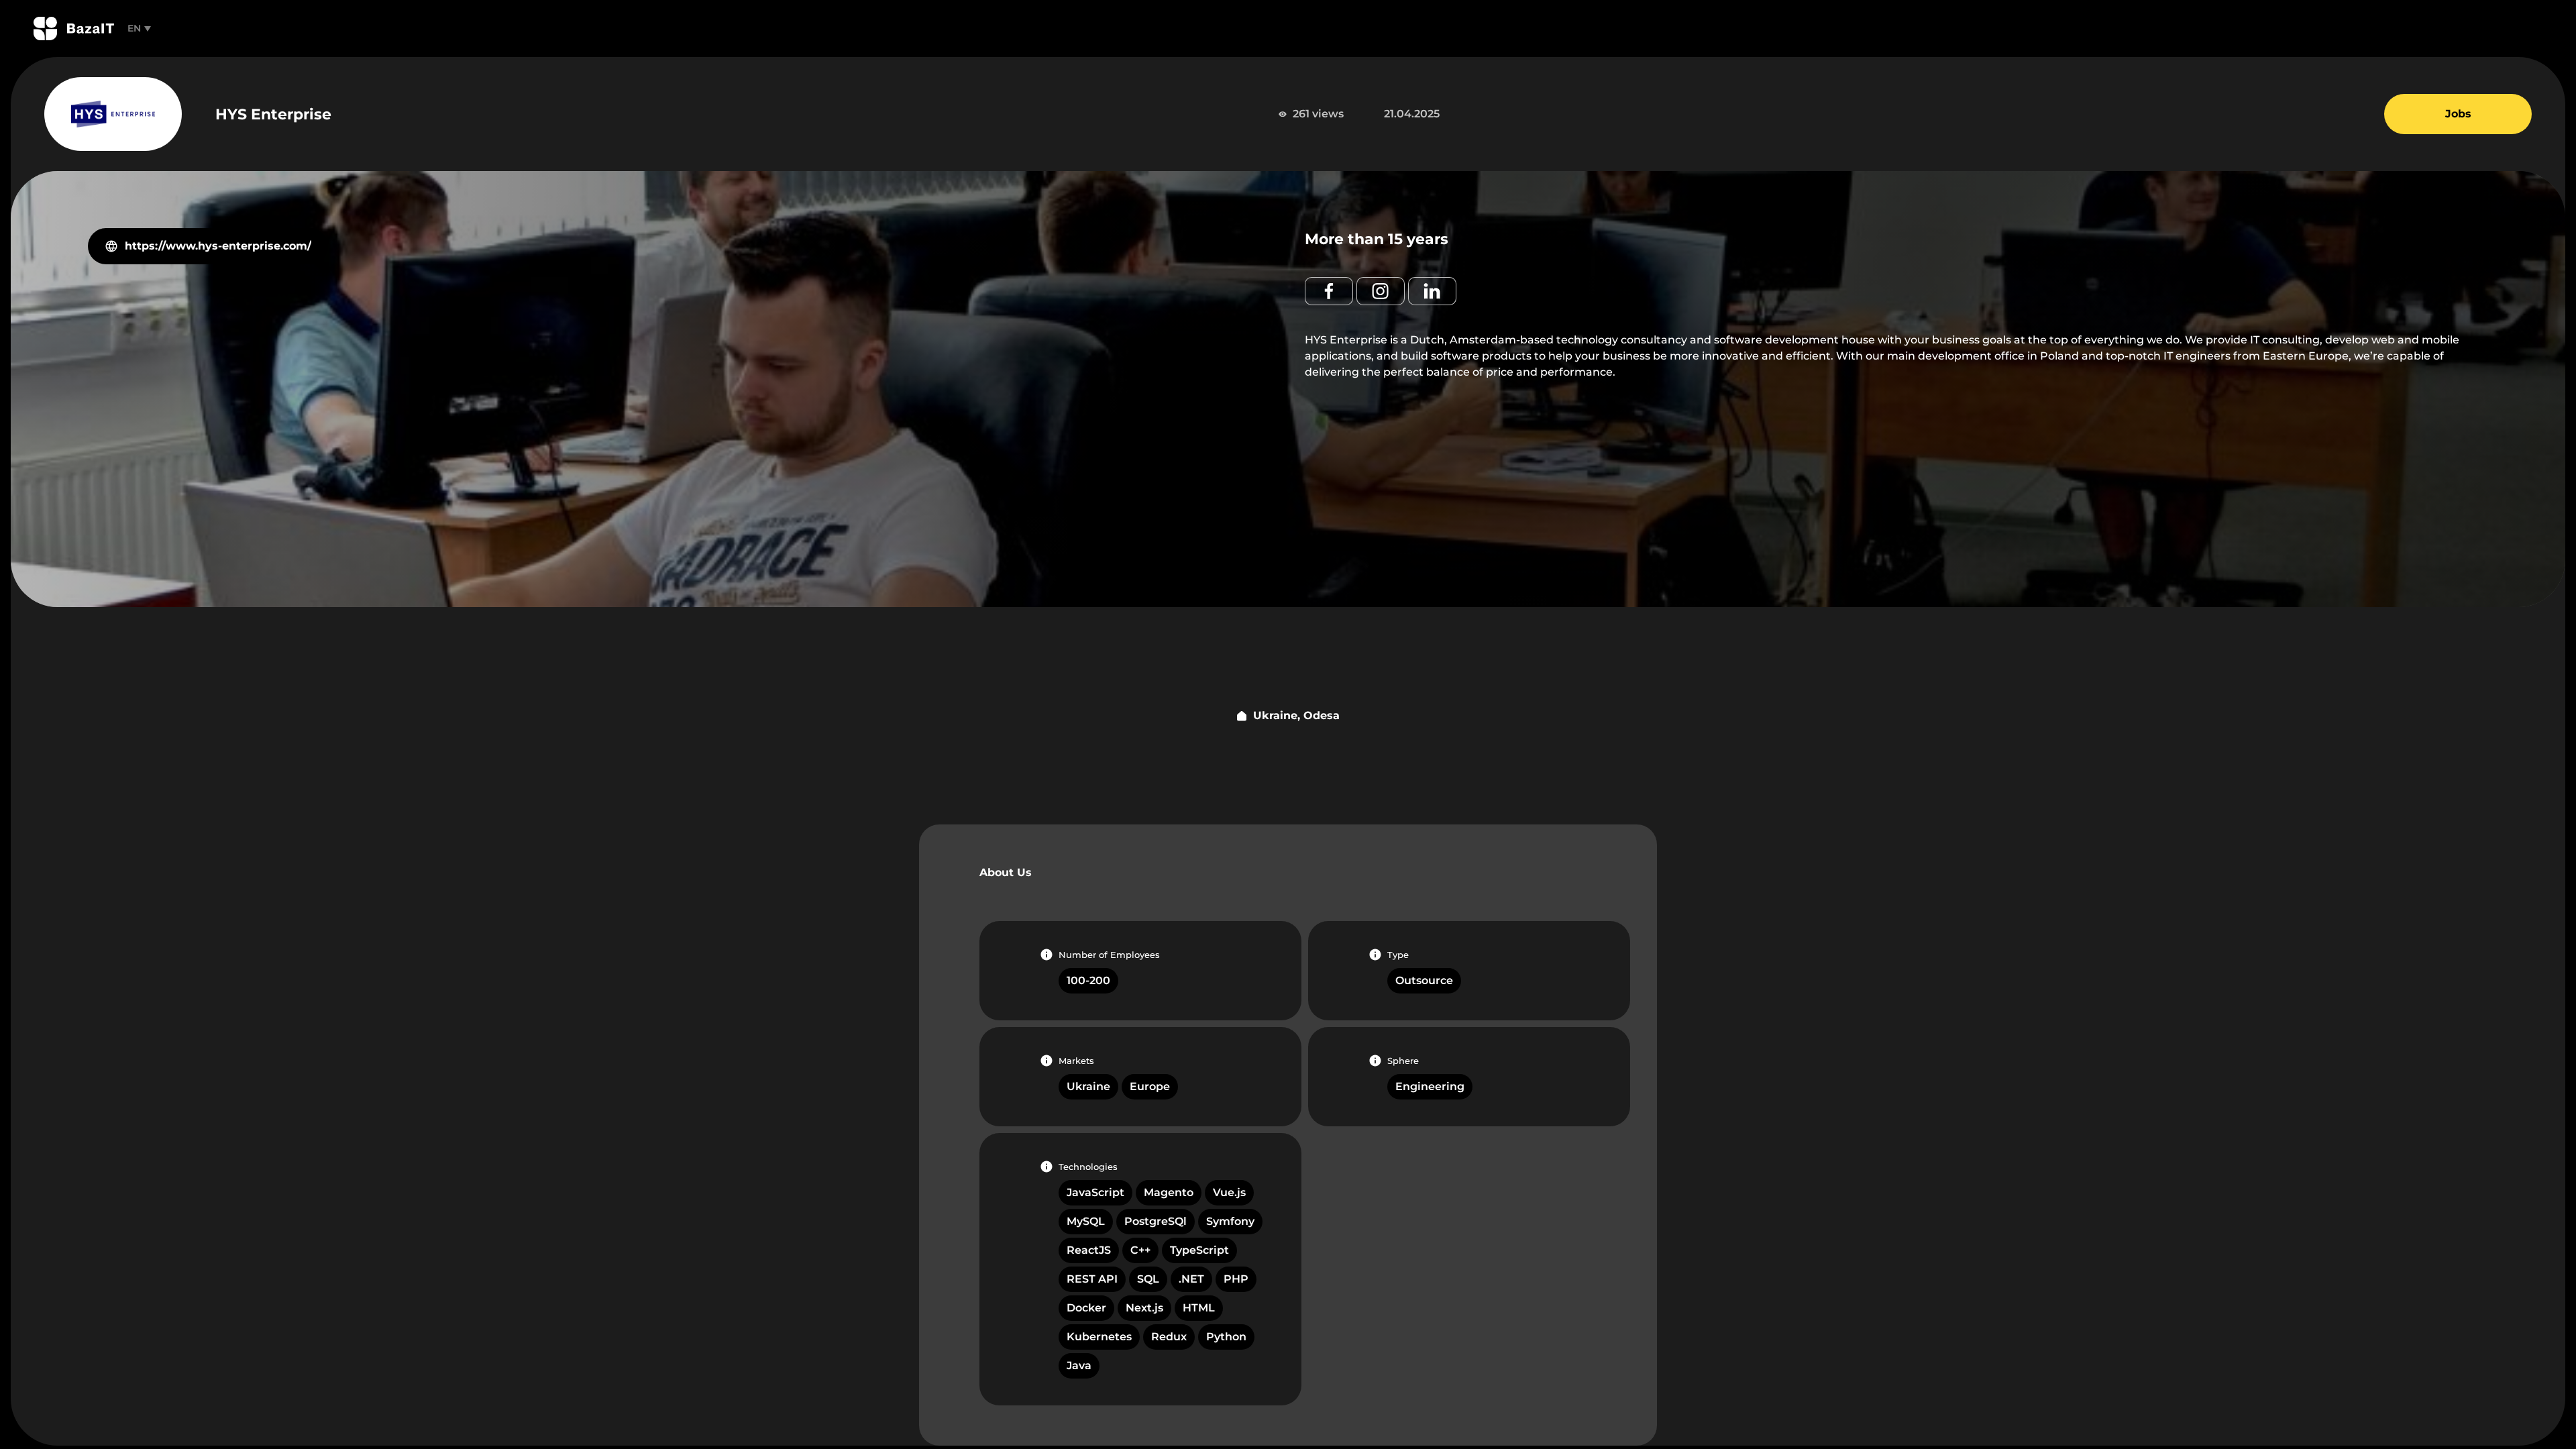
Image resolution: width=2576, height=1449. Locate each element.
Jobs (2458, 114)
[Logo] (74, 29)
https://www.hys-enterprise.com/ (218, 246)
